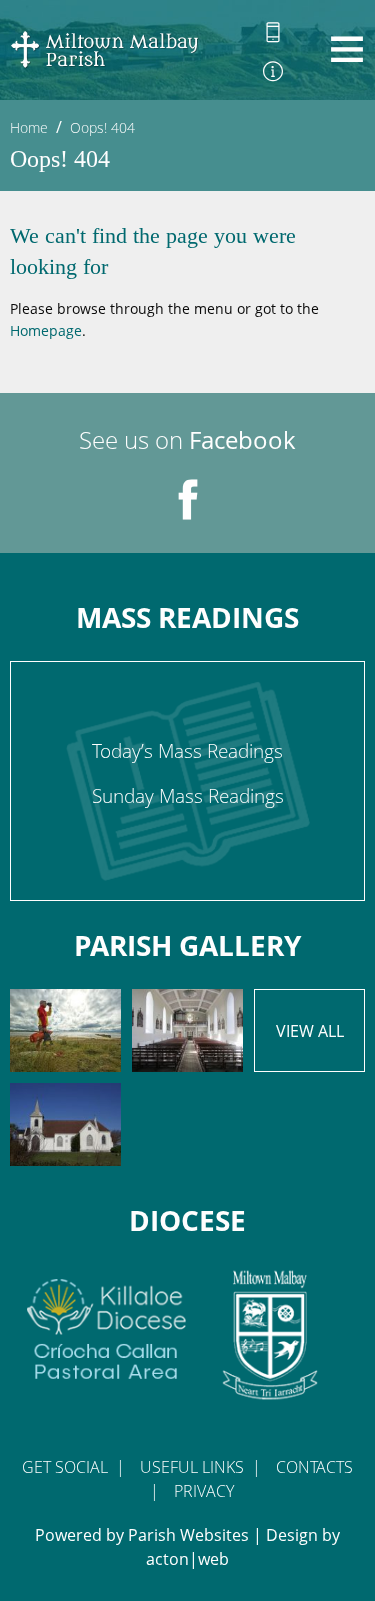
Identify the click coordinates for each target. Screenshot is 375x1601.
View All (310, 1031)
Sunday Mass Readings (188, 796)
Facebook (242, 439)
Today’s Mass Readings (187, 751)
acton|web (187, 1559)
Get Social (65, 1467)
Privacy (204, 1491)
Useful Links (192, 1467)
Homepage (46, 330)
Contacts (314, 1467)
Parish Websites (188, 1535)
